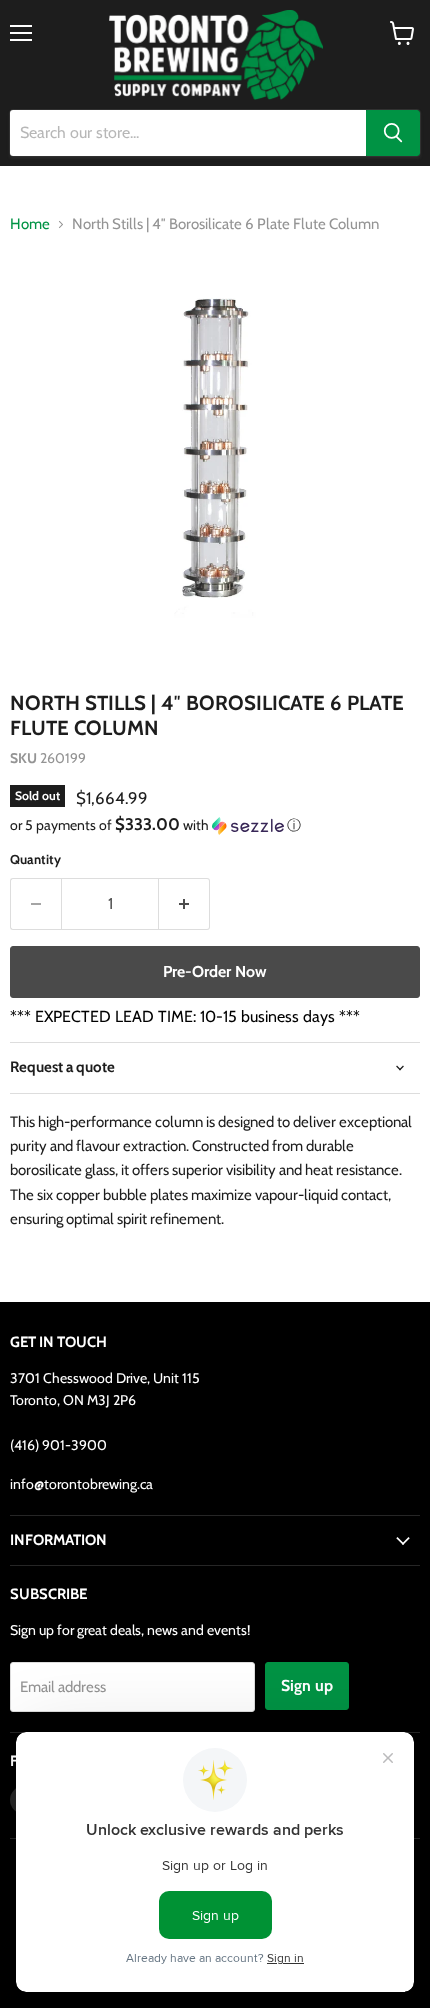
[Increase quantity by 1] (184, 904)
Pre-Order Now (215, 971)
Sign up (307, 1685)
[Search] (393, 133)
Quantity (35, 859)
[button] (215, 825)
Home (30, 224)
